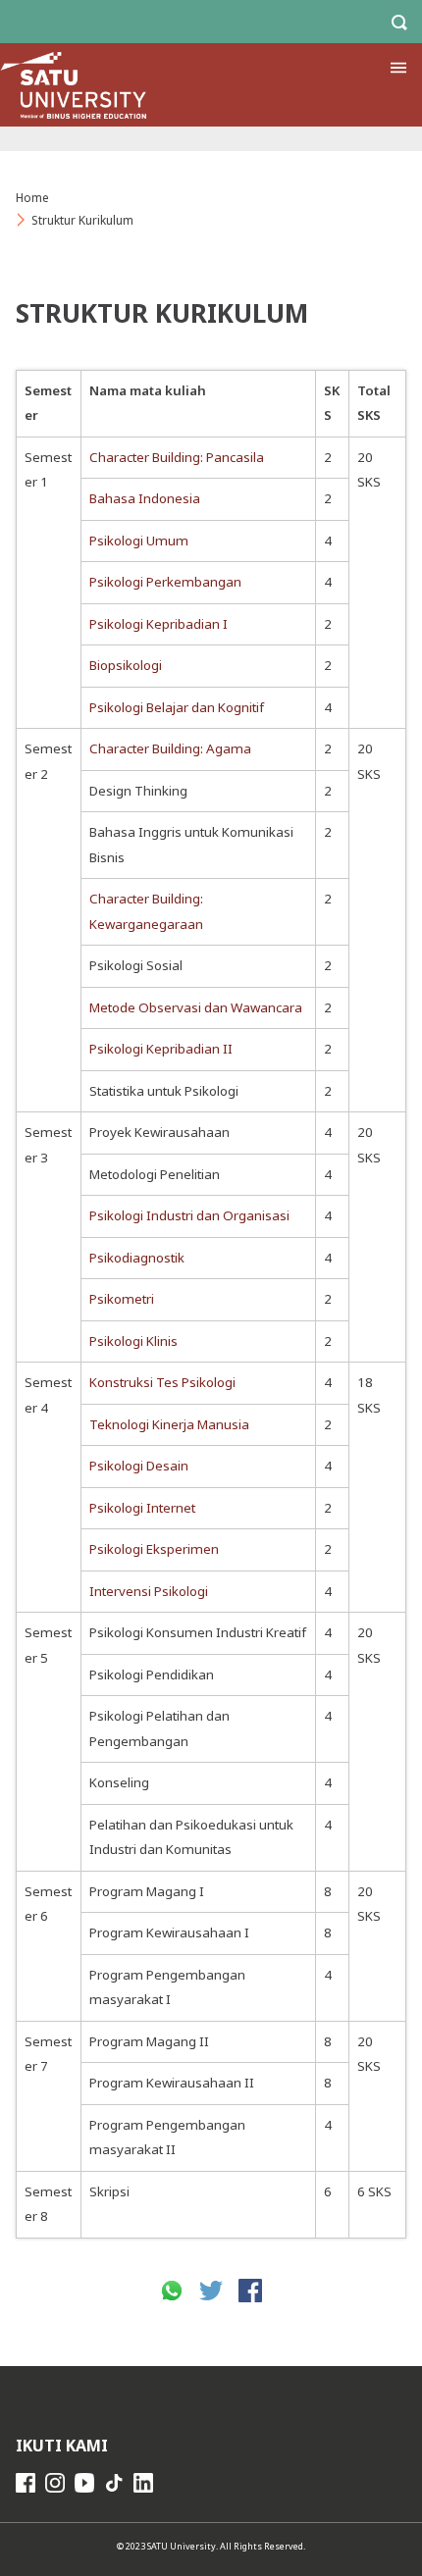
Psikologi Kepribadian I (158, 624)
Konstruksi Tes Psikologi (162, 1382)
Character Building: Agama (170, 748)
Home (32, 198)
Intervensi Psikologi (149, 1591)
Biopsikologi (126, 665)
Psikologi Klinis (133, 1341)
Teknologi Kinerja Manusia (169, 1424)
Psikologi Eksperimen (154, 1549)
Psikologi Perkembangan (165, 582)
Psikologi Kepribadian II (161, 1049)
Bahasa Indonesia (145, 498)
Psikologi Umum (139, 541)
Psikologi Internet (142, 1508)
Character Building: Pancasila (177, 457)
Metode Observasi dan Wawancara (196, 1007)
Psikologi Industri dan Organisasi (189, 1215)
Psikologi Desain (139, 1466)
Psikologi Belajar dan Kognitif (177, 707)
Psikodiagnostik (137, 1258)
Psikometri (122, 1299)
